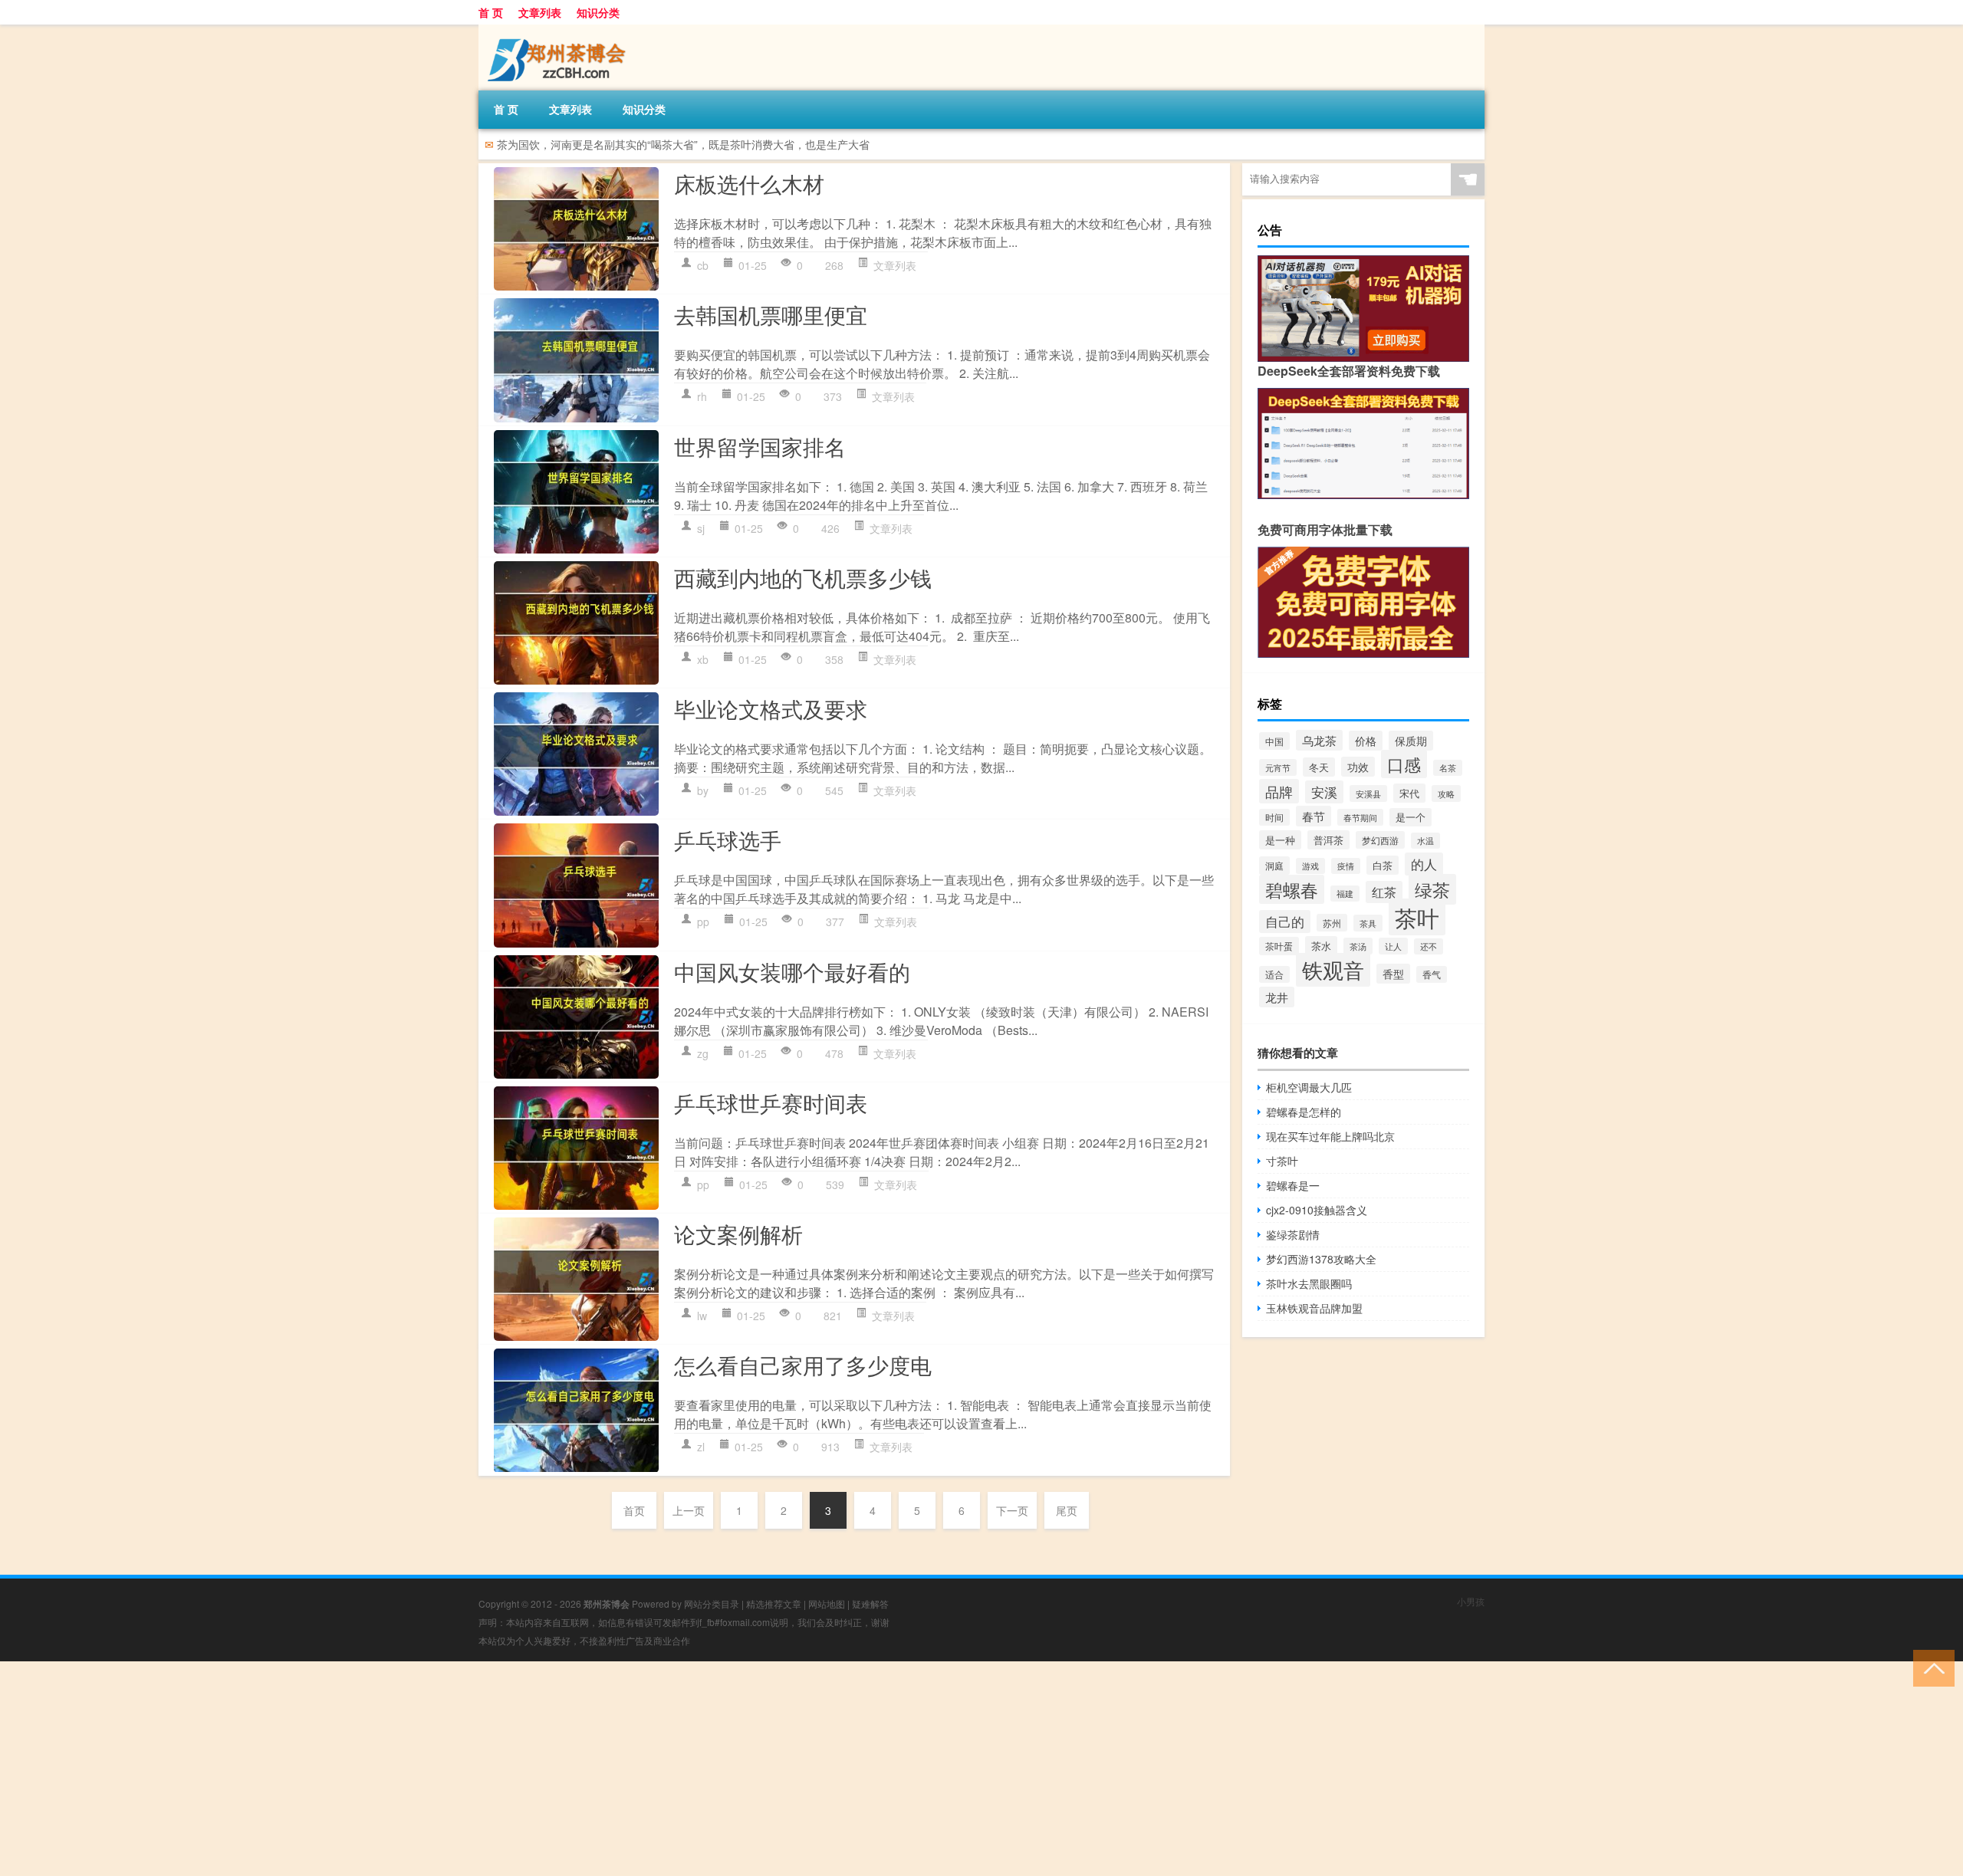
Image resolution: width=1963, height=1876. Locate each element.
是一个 (1411, 817)
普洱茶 (1328, 840)
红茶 (1384, 892)
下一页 (1012, 1510)
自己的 (1285, 922)
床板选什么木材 (749, 183)
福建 (1345, 894)
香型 (1393, 974)
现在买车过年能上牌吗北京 (1330, 1136)
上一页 (689, 1510)
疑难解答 (870, 1603)
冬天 (1319, 767)
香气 (1432, 974)
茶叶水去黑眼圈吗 (1309, 1283)
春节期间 (1360, 817)
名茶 (1448, 768)
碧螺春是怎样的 (1304, 1112)
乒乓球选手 (728, 839)
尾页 (1067, 1510)
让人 (1393, 946)
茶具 (1368, 923)
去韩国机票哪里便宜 (771, 314)
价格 (1366, 741)
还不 (1429, 946)
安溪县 (1368, 793)
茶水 (1321, 946)
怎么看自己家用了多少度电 (803, 1365)
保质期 (1411, 741)
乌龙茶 (1319, 740)
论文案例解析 (738, 1234)
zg (703, 1053)
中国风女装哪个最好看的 (792, 971)
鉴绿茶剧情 (1293, 1234)
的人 (1424, 864)
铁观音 (1333, 970)
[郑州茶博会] (559, 30)
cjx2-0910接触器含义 (1317, 1210)
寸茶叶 (1282, 1161)
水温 (1425, 841)
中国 (1274, 741)
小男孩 (1471, 1601)
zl (701, 1447)
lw (702, 1316)
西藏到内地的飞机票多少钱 (803, 577)
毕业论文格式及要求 (771, 708)
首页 (634, 1510)
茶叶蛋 (1279, 946)
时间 (1274, 817)
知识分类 (598, 12)
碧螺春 (1292, 889)
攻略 (1446, 793)
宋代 (1409, 793)
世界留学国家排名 (760, 446)
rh (702, 396)
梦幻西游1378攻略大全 (1321, 1259)
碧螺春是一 (1293, 1185)
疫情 (1346, 866)
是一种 (1280, 840)
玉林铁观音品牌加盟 (1314, 1308)
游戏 (1310, 866)
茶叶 (1417, 917)
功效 (1358, 767)
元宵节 (1278, 767)
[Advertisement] (460, 1769)
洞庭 (1274, 866)
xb (703, 659)
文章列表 (540, 12)
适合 (1274, 974)
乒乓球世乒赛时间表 (771, 1102)
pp (703, 922)
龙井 (1277, 997)
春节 (1314, 816)
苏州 (1332, 923)
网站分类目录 (712, 1603)
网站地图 (827, 1603)
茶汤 (1358, 946)
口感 (1404, 764)
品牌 (1279, 791)
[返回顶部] (1930, 1667)
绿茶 (1432, 889)
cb (703, 265)
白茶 (1383, 865)
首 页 (491, 12)
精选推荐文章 (774, 1603)
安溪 (1324, 792)
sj (701, 528)
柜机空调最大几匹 (1309, 1087)
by (703, 790)
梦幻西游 (1380, 840)
